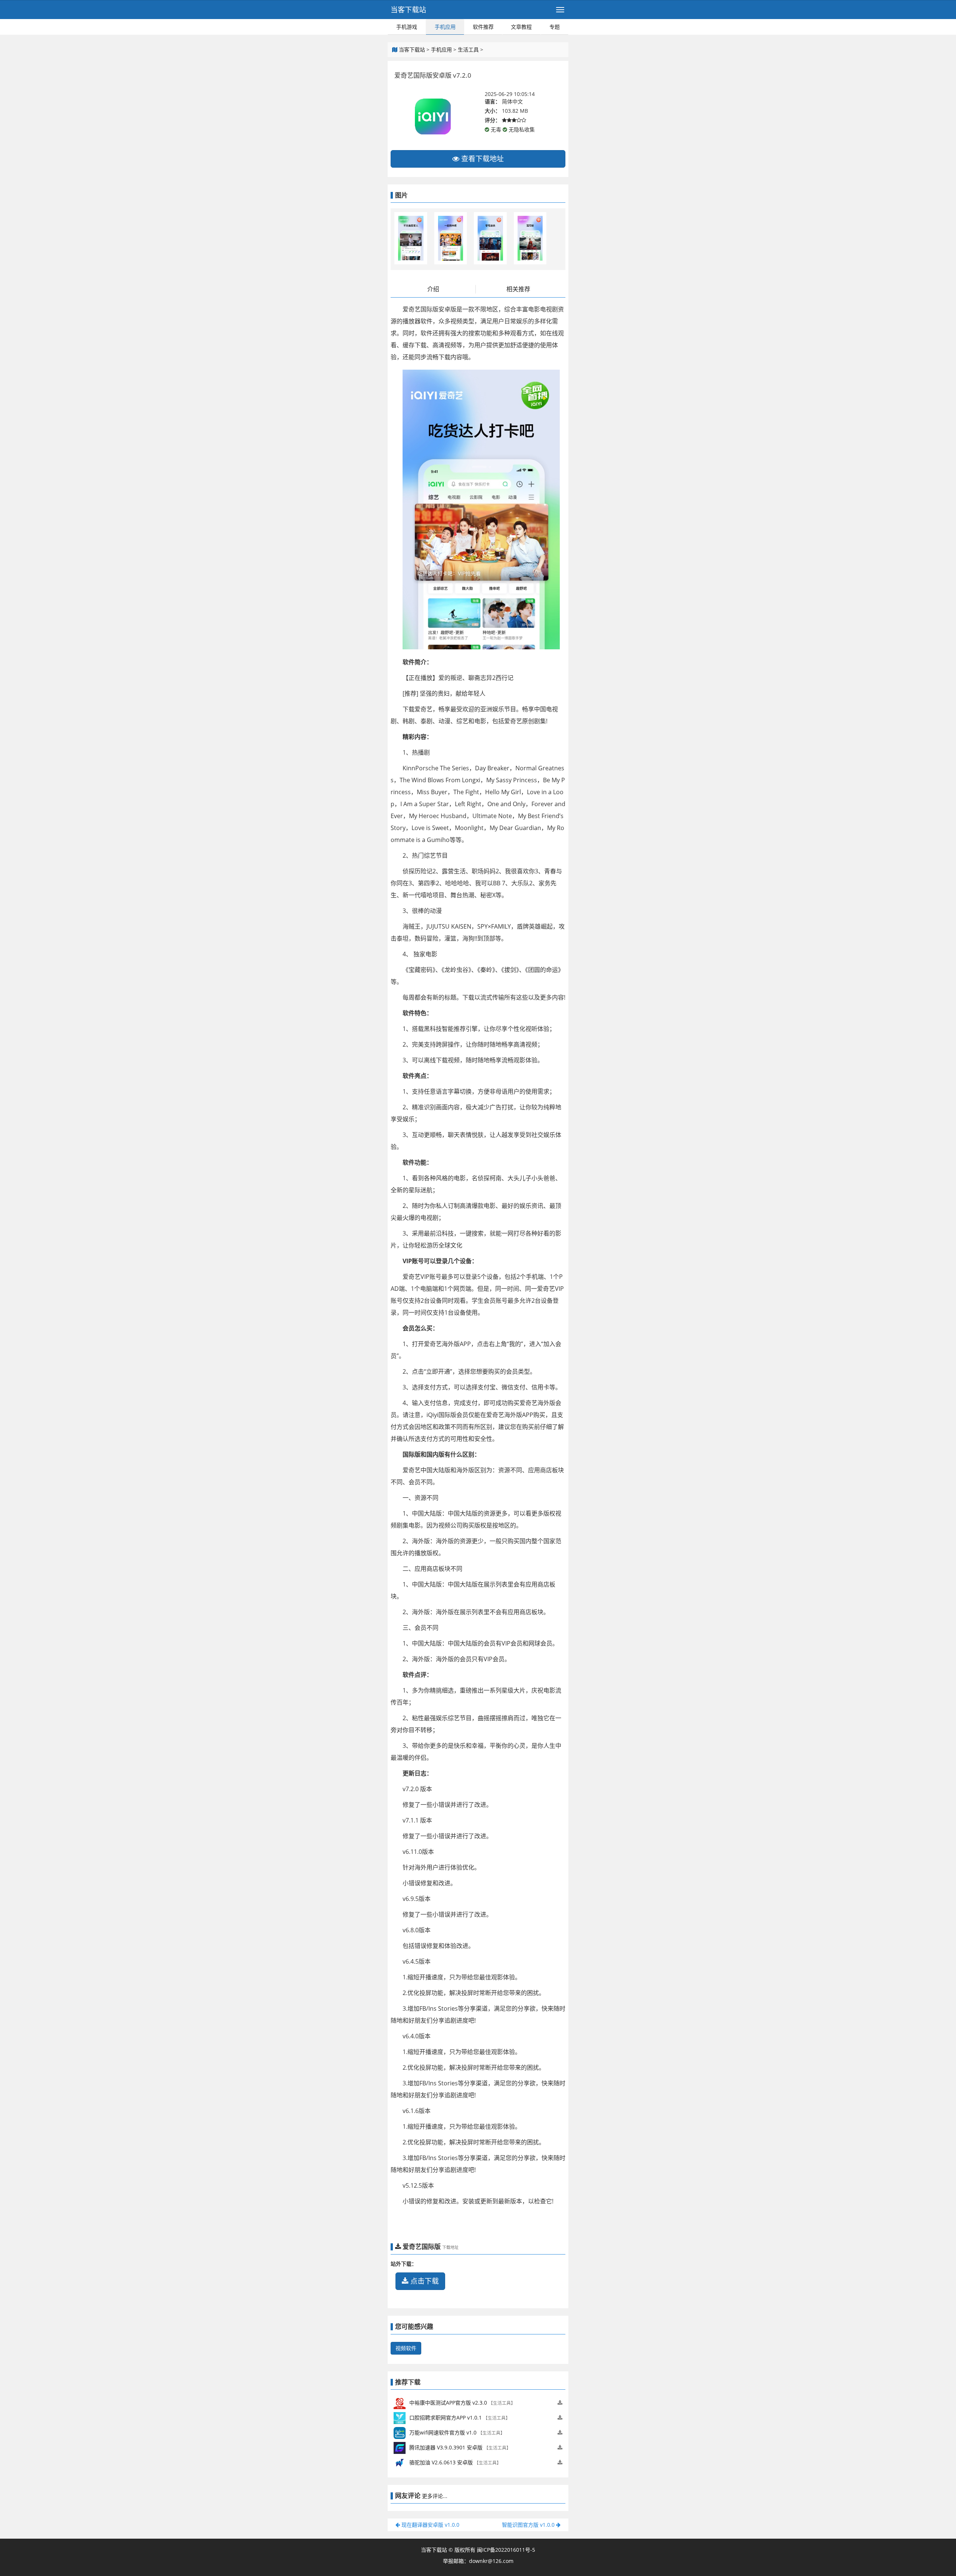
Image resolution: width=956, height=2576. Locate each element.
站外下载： (404, 2264)
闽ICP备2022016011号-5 (506, 2550)
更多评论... (435, 2496)
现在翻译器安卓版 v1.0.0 (430, 2525)
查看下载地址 (482, 159)
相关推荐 (518, 289)
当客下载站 (408, 10)
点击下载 (424, 2281)
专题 (555, 27)
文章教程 (521, 27)
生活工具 (468, 49)
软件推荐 (483, 27)
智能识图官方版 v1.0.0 (529, 2525)
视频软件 (406, 2348)
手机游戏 (407, 27)
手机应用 (445, 27)
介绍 (433, 289)
